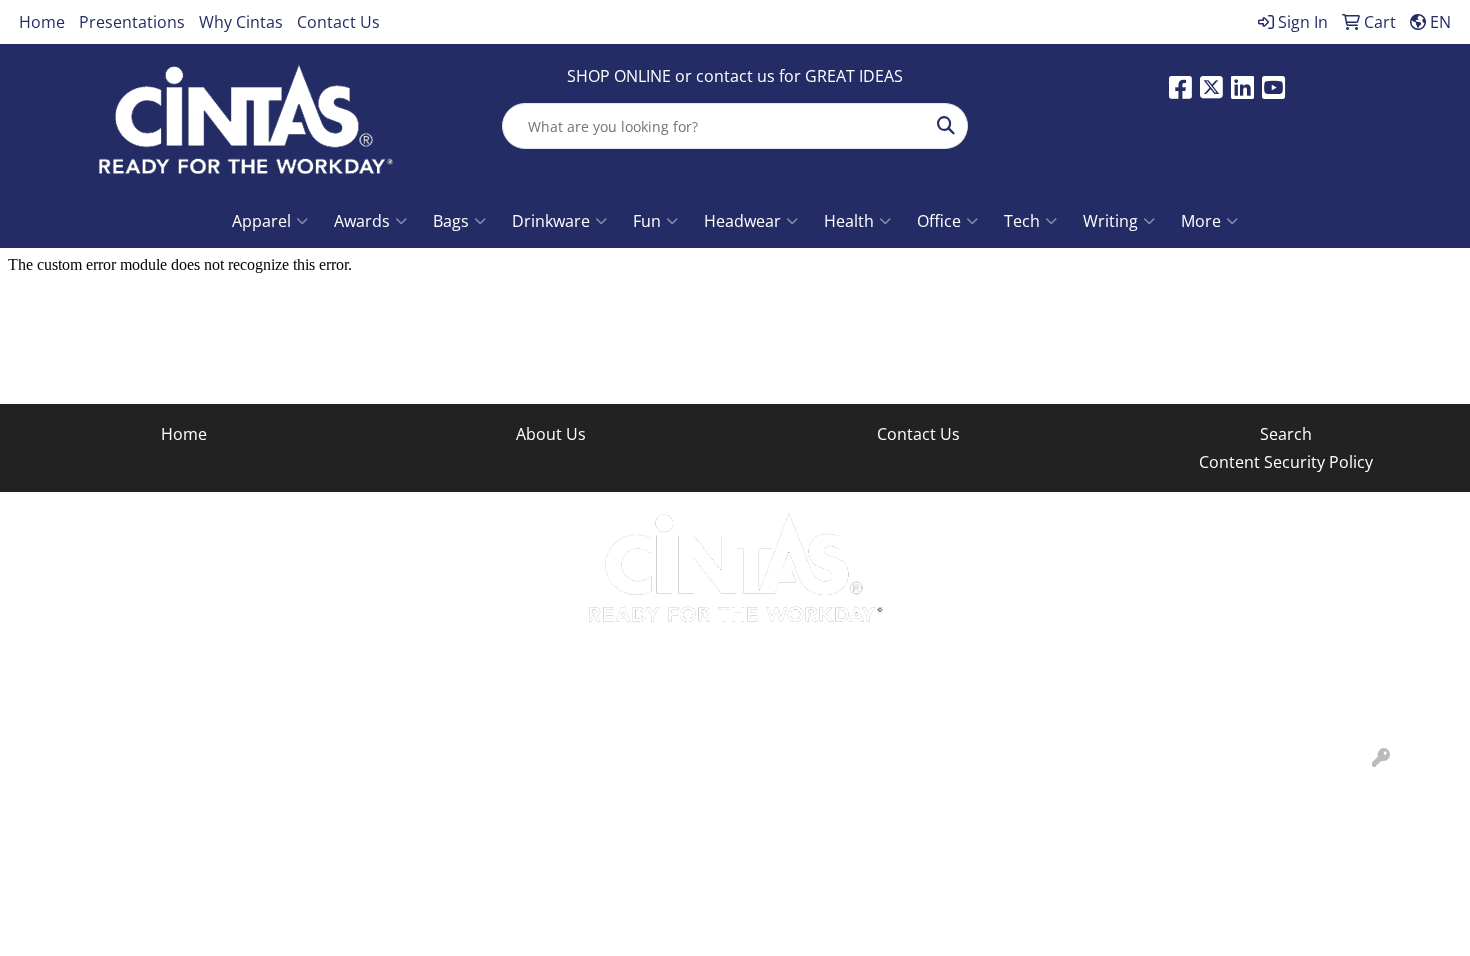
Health (849, 221)
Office (939, 221)
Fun (647, 221)
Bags (451, 221)
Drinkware (551, 221)
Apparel (261, 221)
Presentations (132, 22)
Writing (1110, 221)
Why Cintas (241, 22)
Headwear (742, 221)
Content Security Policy (1286, 462)
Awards (362, 221)
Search (1286, 434)
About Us (551, 434)
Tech (1022, 221)
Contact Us (338, 22)
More (1201, 221)
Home (42, 22)
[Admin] (1381, 758)
